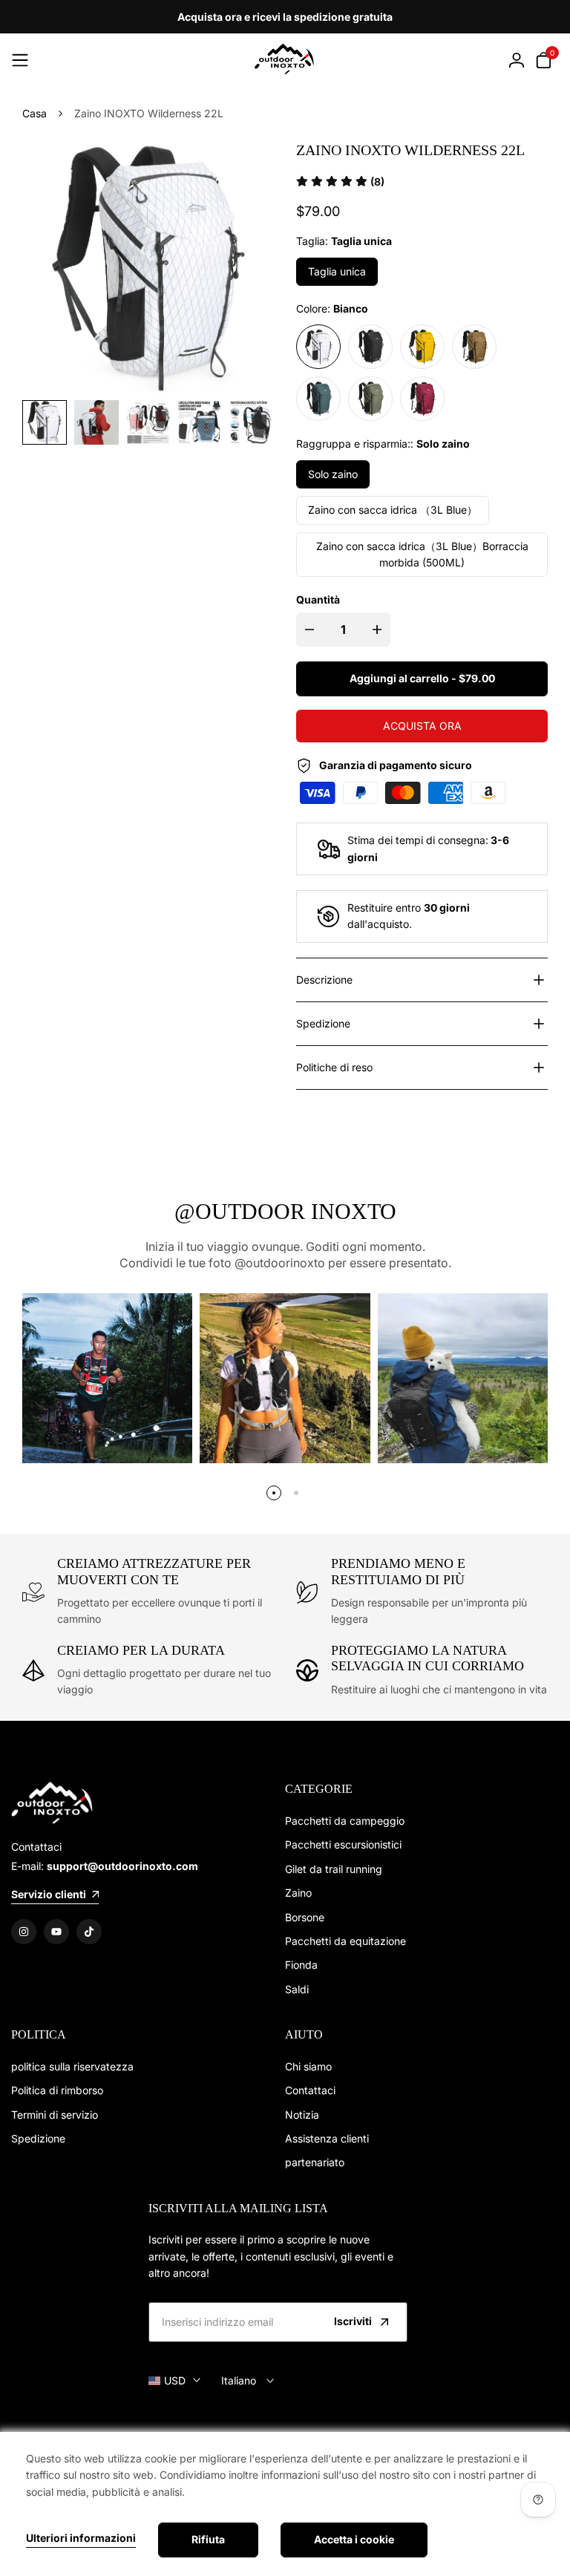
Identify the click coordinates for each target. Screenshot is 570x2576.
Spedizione (38, 2138)
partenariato (315, 2162)
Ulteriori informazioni (81, 2538)
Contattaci (310, 2090)
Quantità (318, 599)
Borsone (305, 1917)
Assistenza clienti (327, 2138)
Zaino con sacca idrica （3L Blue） (393, 510)
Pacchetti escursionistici (343, 1844)
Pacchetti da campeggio (345, 1821)
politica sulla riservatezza (72, 2066)
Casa (35, 113)
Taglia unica (337, 271)
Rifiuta (208, 2539)
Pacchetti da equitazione (345, 1941)
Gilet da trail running (334, 1869)
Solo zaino (333, 474)
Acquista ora (422, 726)
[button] (340, 182)
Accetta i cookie (354, 2539)
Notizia (302, 2115)
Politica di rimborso (57, 2090)
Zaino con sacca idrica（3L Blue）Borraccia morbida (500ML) (422, 554)
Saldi (297, 1989)
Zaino (298, 1893)
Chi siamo (308, 2066)
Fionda (301, 1965)
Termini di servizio (55, 2115)
